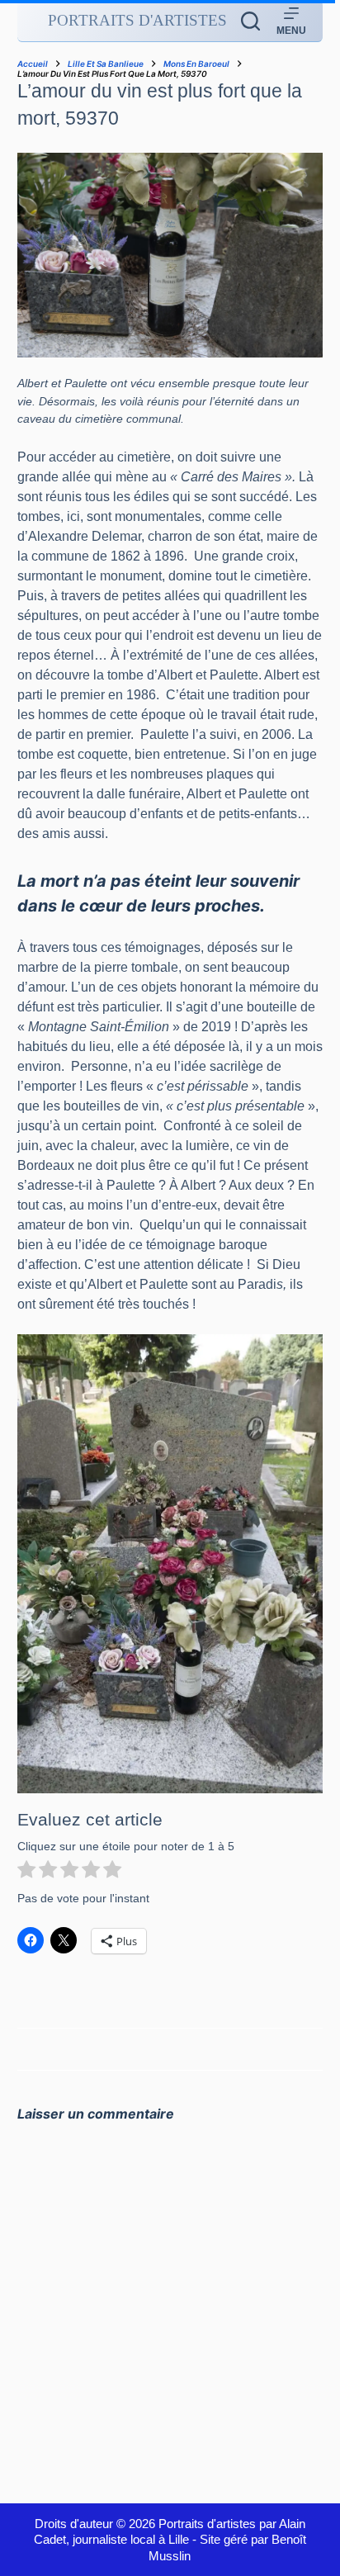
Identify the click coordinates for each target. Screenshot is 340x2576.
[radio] (26, 1872)
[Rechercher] (250, 21)
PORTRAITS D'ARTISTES (137, 20)
